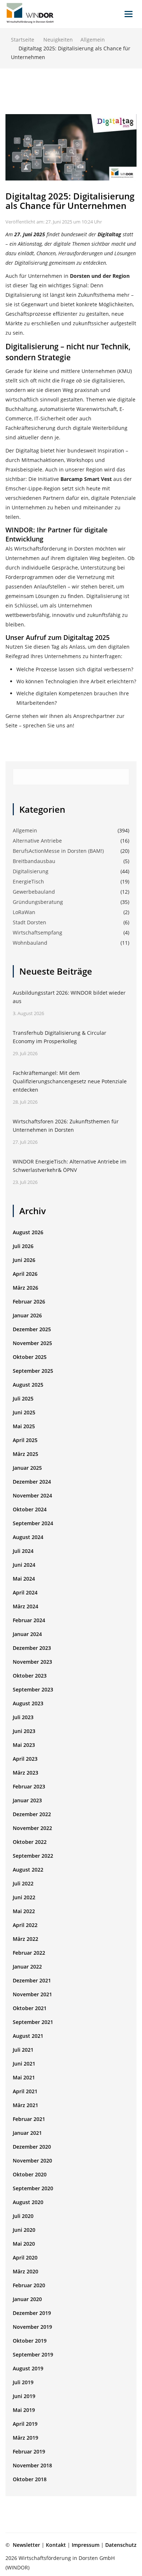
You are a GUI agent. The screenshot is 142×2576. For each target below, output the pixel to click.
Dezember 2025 (32, 1329)
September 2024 (33, 1523)
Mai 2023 (24, 1745)
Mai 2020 (24, 2244)
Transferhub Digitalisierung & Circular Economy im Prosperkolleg (60, 1037)
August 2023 (28, 1703)
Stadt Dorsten (29, 922)
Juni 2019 (24, 2396)
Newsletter (26, 2545)
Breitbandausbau (34, 861)
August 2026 (28, 1232)
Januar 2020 (27, 2299)
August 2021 (28, 2036)
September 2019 (33, 2354)
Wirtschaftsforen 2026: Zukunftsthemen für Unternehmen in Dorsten (66, 1126)
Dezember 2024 (32, 1482)
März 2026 (25, 1288)
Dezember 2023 (32, 1648)
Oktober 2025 (30, 1357)
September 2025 (33, 1371)
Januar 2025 (27, 1468)
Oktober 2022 (30, 1842)
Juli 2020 (23, 2216)
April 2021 (25, 2091)
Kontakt (56, 2545)
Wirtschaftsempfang (38, 933)
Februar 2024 (29, 1620)
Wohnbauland (30, 943)
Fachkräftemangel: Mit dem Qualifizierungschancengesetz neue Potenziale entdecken (70, 1081)
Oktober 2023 (30, 1676)
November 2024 (32, 1495)
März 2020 (25, 2271)
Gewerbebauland (34, 892)
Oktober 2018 (30, 2479)
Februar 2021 (29, 2119)
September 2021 (33, 2022)
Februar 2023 (29, 1786)
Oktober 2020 (30, 2174)
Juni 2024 (24, 1565)
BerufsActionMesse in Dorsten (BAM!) (58, 851)
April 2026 (25, 1274)
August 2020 (28, 2202)
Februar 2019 (29, 2451)
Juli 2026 (23, 1246)
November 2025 (32, 1343)
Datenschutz (121, 2545)
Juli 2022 (23, 1883)
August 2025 (28, 1385)
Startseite (23, 40)
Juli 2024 (23, 1551)
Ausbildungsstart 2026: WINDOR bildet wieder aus (69, 997)
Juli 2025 (23, 1398)
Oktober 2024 (30, 1509)
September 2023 (33, 1689)
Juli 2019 (23, 2382)
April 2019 (25, 2424)
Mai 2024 (24, 1579)
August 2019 (28, 2368)
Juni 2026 (24, 1260)
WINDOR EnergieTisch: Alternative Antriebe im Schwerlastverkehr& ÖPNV (70, 1166)
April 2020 (25, 2258)
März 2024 (25, 1606)
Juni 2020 (24, 2230)
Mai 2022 (24, 1911)
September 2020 (33, 2188)
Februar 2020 (29, 2285)
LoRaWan (24, 912)
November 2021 (32, 1994)
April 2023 (25, 1759)
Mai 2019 (24, 2410)
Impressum (86, 2545)
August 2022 (28, 1870)
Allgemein (93, 40)
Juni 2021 (24, 2064)
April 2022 (25, 1925)
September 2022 (33, 1856)
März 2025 (25, 1454)
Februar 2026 (29, 1301)
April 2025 (25, 1440)
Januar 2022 (27, 1967)
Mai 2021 (24, 2077)
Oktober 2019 (30, 2341)
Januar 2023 (27, 1800)
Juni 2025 (24, 1412)
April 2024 (25, 1592)
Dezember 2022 (32, 1814)
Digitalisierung (31, 871)
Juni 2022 (24, 1897)
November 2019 (32, 2327)
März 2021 (25, 2105)
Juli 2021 (23, 2050)
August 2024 (28, 1537)
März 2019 (25, 2438)
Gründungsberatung (38, 902)
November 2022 (32, 1828)
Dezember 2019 (32, 2313)
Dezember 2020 (32, 2147)
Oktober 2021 (30, 2008)
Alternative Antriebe (37, 841)
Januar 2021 (27, 2133)
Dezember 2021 (32, 1980)
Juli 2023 (23, 1717)
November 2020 (32, 2161)
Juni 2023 (24, 1731)
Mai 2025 (24, 1426)
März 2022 (25, 1939)
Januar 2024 (27, 1634)
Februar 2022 (29, 1953)
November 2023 (32, 1662)
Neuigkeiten (58, 40)
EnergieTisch (28, 881)
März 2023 (25, 1773)
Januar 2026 (27, 1315)
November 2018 (32, 2465)
